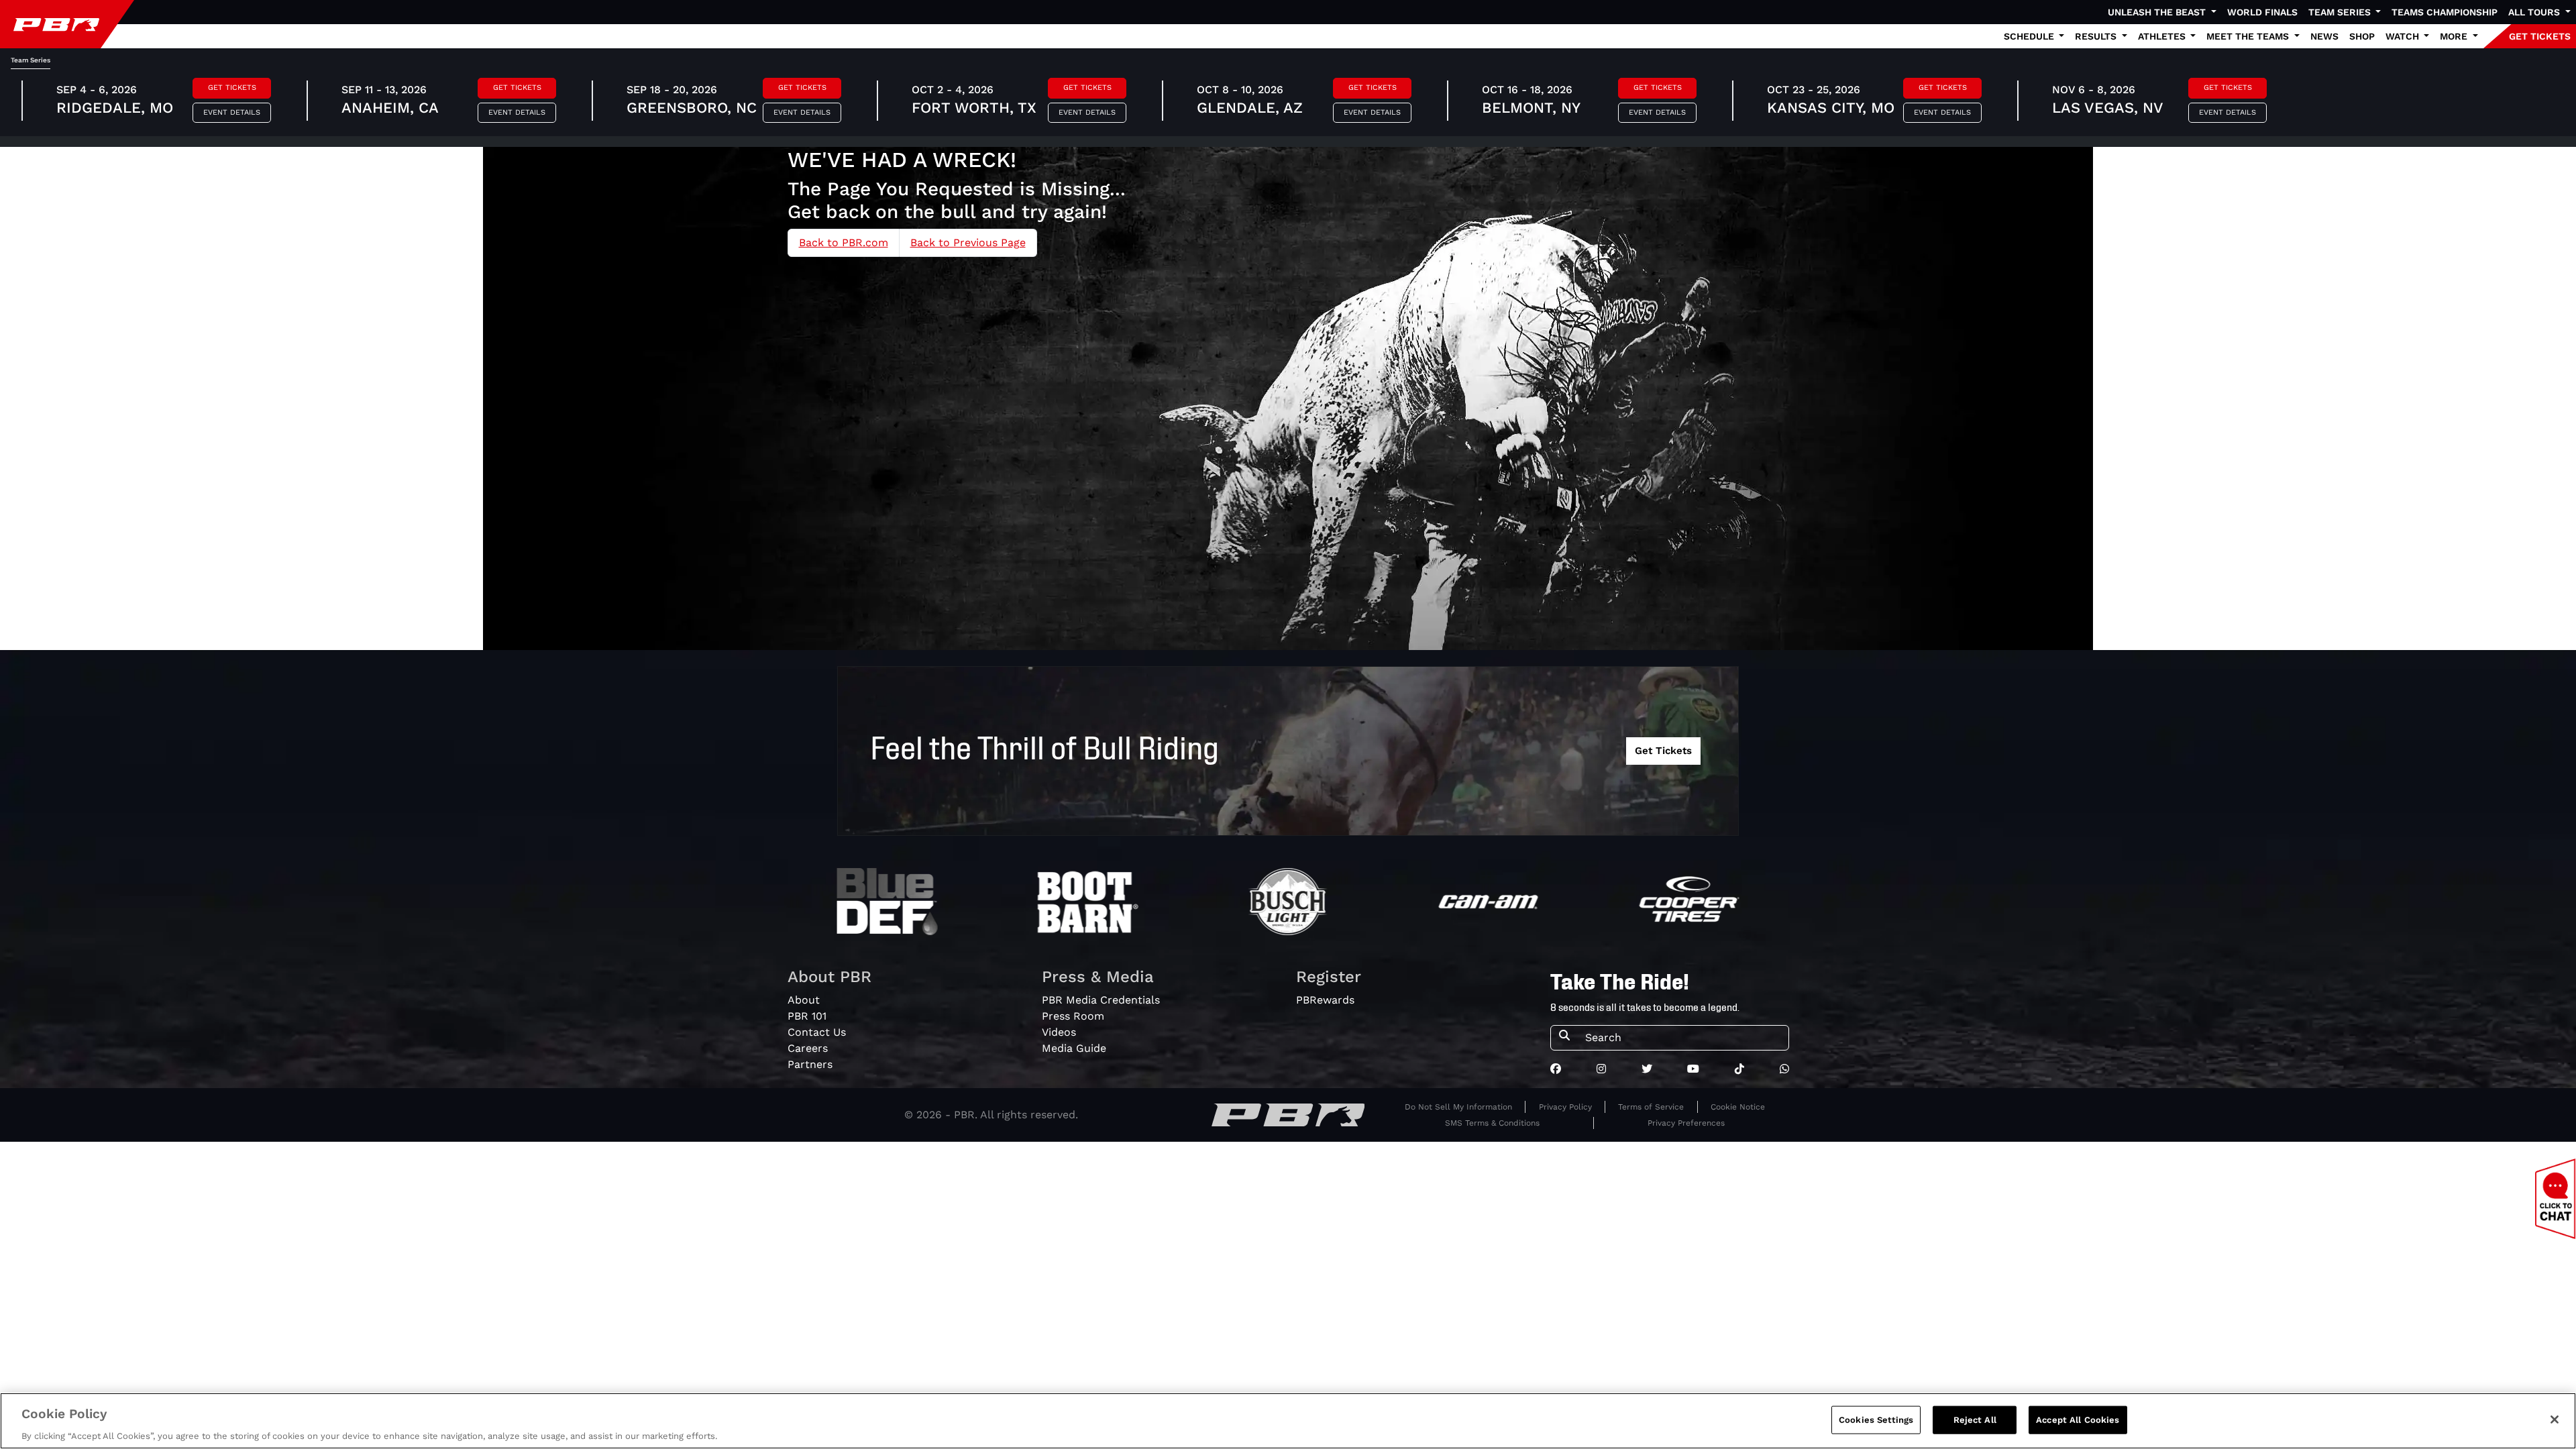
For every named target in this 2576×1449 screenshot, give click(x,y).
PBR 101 (807, 1016)
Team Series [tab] (31, 60)
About (804, 1000)
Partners (810, 1064)
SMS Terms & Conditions (1492, 1123)
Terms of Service (1651, 1107)
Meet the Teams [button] (2249, 36)
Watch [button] (2404, 36)
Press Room (1073, 1016)
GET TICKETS (2540, 36)
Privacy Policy (1565, 1107)
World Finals (2262, 12)
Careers (808, 1048)
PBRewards (1325, 1000)
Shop (2362, 36)
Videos (1059, 1032)
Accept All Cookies (2078, 1419)
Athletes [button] (2163, 36)
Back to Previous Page (968, 243)
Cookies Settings (1876, 1419)
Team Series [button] (2341, 12)
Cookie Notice (1738, 1107)
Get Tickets (232, 88)
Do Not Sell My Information (1458, 1107)
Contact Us (817, 1032)
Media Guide (1074, 1048)
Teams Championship (2445, 12)
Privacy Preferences (1686, 1123)
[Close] (2555, 1419)
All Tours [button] (2535, 12)
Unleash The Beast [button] (2158, 12)
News (2324, 36)
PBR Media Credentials (1101, 1000)
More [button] (2455, 36)
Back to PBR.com (844, 243)
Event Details (232, 112)
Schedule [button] (2030, 36)
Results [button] (2097, 36)
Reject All (1975, 1419)
